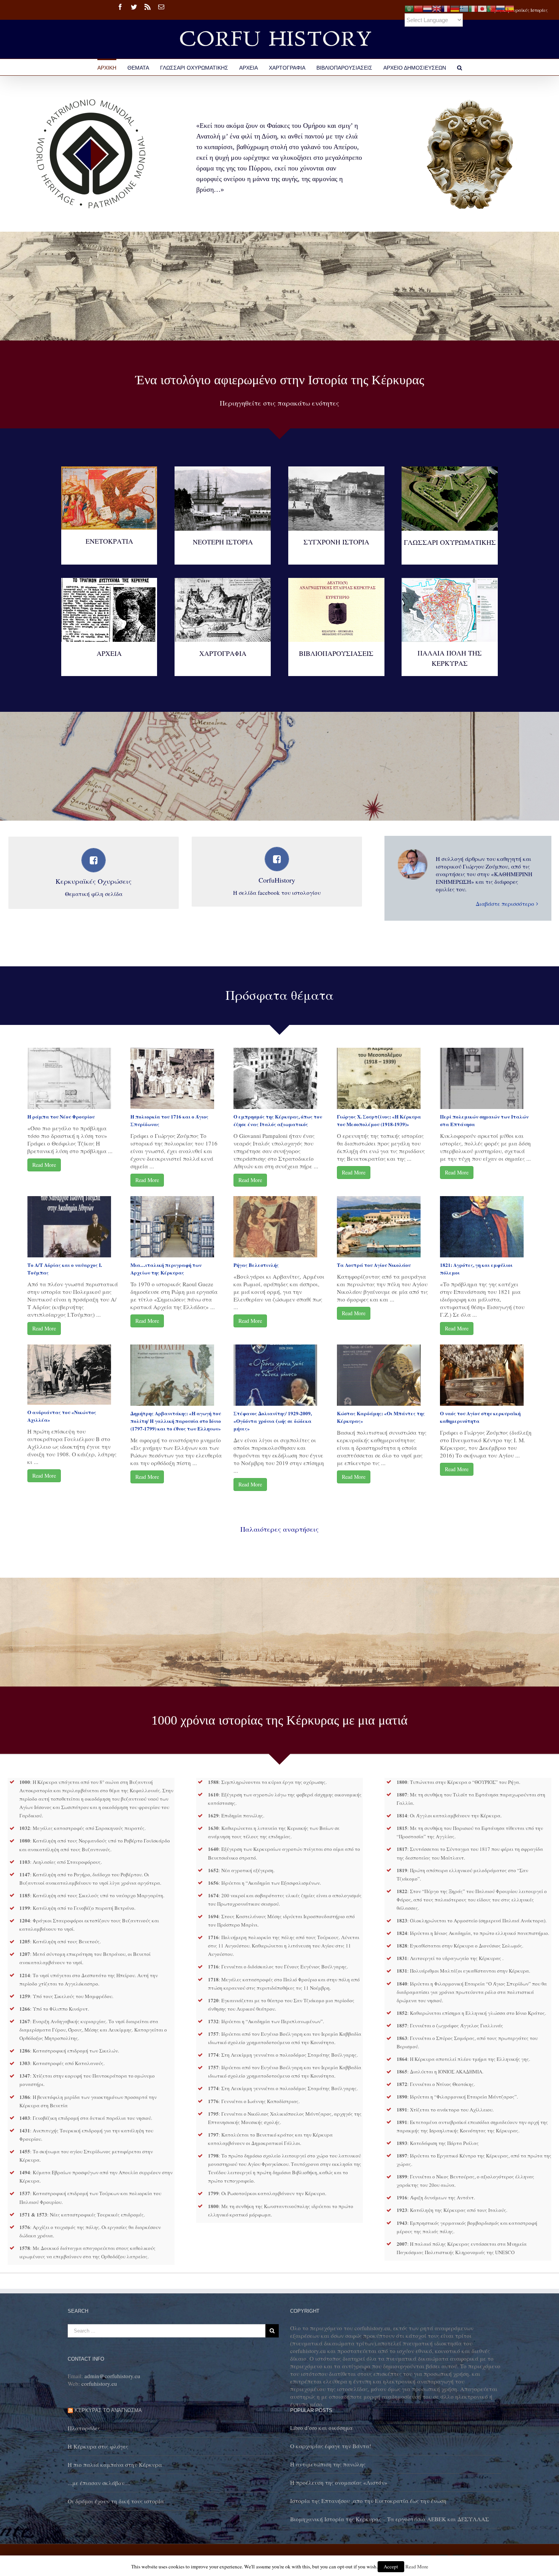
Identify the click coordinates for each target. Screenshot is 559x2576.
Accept (391, 2566)
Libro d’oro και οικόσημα (321, 2428)
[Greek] (464, 8)
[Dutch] (427, 8)
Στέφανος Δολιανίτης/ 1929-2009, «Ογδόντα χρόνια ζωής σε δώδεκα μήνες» (273, 1421)
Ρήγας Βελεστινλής (256, 1265)
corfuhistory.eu (99, 2383)
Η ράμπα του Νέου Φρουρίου (61, 1116)
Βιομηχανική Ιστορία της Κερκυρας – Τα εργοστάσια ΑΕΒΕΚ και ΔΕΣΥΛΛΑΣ (390, 2519)
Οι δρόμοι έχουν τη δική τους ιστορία (116, 2501)
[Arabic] (409, 8)
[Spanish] (510, 8)
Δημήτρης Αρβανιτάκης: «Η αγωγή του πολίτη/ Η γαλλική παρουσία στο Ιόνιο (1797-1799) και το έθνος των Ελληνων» (176, 1421)
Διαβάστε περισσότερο (505, 904)
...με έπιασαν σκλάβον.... (99, 2483)
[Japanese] (482, 8)
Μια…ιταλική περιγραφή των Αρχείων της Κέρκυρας (166, 1269)
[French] (446, 8)
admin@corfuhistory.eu (112, 2376)
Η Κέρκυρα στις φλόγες (98, 2446)
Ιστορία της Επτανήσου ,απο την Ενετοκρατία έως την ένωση (368, 2501)
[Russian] (500, 8)
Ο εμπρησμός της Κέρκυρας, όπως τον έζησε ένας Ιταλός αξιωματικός (278, 1120)
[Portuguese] (491, 8)
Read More (44, 1165)
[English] (437, 8)
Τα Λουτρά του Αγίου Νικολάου (374, 1265)
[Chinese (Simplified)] (418, 8)
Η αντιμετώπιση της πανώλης (328, 2464)
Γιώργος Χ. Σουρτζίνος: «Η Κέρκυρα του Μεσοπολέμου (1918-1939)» (379, 1120)
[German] (455, 8)
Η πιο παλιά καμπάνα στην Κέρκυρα (115, 2465)
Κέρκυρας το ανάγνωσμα (108, 2410)
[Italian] (473, 8)
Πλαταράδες (84, 2428)
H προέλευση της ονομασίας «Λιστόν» (339, 2482)
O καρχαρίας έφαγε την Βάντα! (331, 2446)
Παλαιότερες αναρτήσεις (279, 1529)
